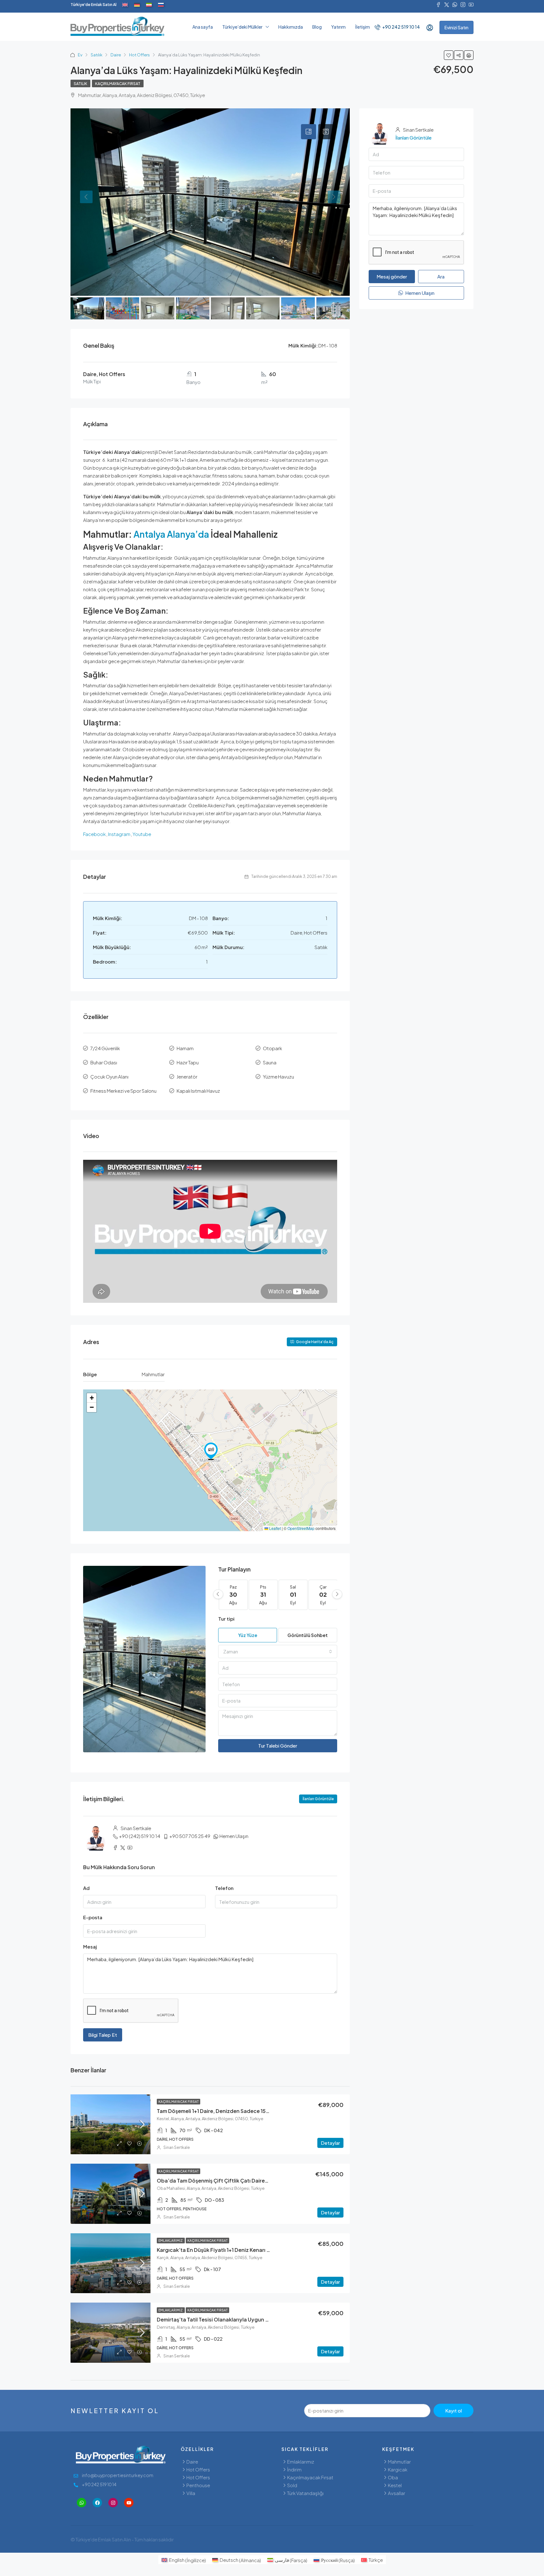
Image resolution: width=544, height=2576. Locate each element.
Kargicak (398, 2469)
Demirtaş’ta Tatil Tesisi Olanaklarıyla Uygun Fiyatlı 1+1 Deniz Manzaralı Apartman (256, 2319)
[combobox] (278, 1652)
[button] (211, 1451)
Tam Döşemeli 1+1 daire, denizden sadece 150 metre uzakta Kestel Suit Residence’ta (261, 2111)
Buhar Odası (104, 1062)
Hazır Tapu (188, 1062)
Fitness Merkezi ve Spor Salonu (123, 1091)
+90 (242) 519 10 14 (140, 1836)
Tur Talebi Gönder (278, 1746)
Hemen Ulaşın (234, 1836)
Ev (80, 55)
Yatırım (338, 27)
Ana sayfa (203, 27)
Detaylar (330, 2143)
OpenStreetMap (301, 1528)
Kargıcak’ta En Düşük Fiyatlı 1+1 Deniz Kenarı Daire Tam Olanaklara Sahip (246, 2250)
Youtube (142, 834)
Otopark (272, 1048)
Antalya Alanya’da (170, 534)
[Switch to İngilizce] (125, 5)
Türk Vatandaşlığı (305, 2493)
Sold (292, 2485)
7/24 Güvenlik (105, 1048)
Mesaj (90, 1946)
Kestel (395, 2485)
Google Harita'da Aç (314, 1342)
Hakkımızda (291, 27)
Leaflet (275, 1528)
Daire (116, 55)
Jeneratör (187, 1076)
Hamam (185, 1048)
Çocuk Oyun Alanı (109, 1076)
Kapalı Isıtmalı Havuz (198, 1091)
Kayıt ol (453, 2410)
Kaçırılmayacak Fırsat (118, 84)
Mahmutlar (399, 2462)
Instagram (119, 834)
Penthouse (198, 2485)
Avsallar (397, 2493)
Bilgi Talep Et (103, 2035)
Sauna (270, 1062)
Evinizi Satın (456, 27)
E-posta (93, 1917)
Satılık (96, 55)
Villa (191, 2493)
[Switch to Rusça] (161, 5)
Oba (393, 2477)
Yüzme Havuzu (278, 1076)
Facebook (94, 834)
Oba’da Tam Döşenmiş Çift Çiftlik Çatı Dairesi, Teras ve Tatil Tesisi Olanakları (251, 2181)
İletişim (363, 27)
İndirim (294, 2469)
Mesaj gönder (392, 276)
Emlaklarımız (171, 2241)
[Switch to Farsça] (149, 5)
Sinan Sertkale (177, 2147)
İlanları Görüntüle (318, 1799)
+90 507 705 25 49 (190, 1836)
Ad (86, 1888)
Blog (317, 27)
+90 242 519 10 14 (401, 27)
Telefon (224, 1888)
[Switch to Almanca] (137, 5)
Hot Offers (139, 55)
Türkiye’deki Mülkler (242, 27)
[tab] (309, 132)
